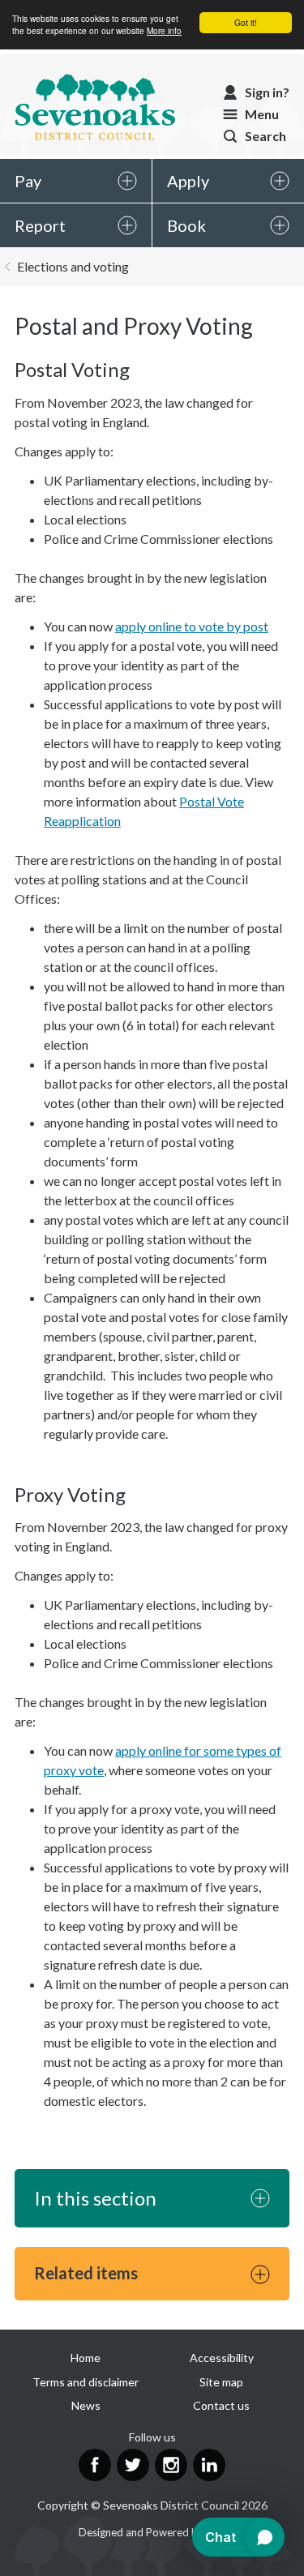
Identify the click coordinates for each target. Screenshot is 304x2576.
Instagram (171, 2465)
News (86, 2405)
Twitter (133, 2465)
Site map (221, 2382)
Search (265, 136)
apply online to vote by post (192, 626)
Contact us (221, 2405)
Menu (262, 114)
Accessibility (222, 2358)
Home (86, 2358)
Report (40, 225)
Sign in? (267, 92)
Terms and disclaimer (86, 2382)
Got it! (246, 22)
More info (164, 30)
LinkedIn (209, 2465)
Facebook (95, 2465)
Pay (28, 181)
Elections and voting (73, 266)
